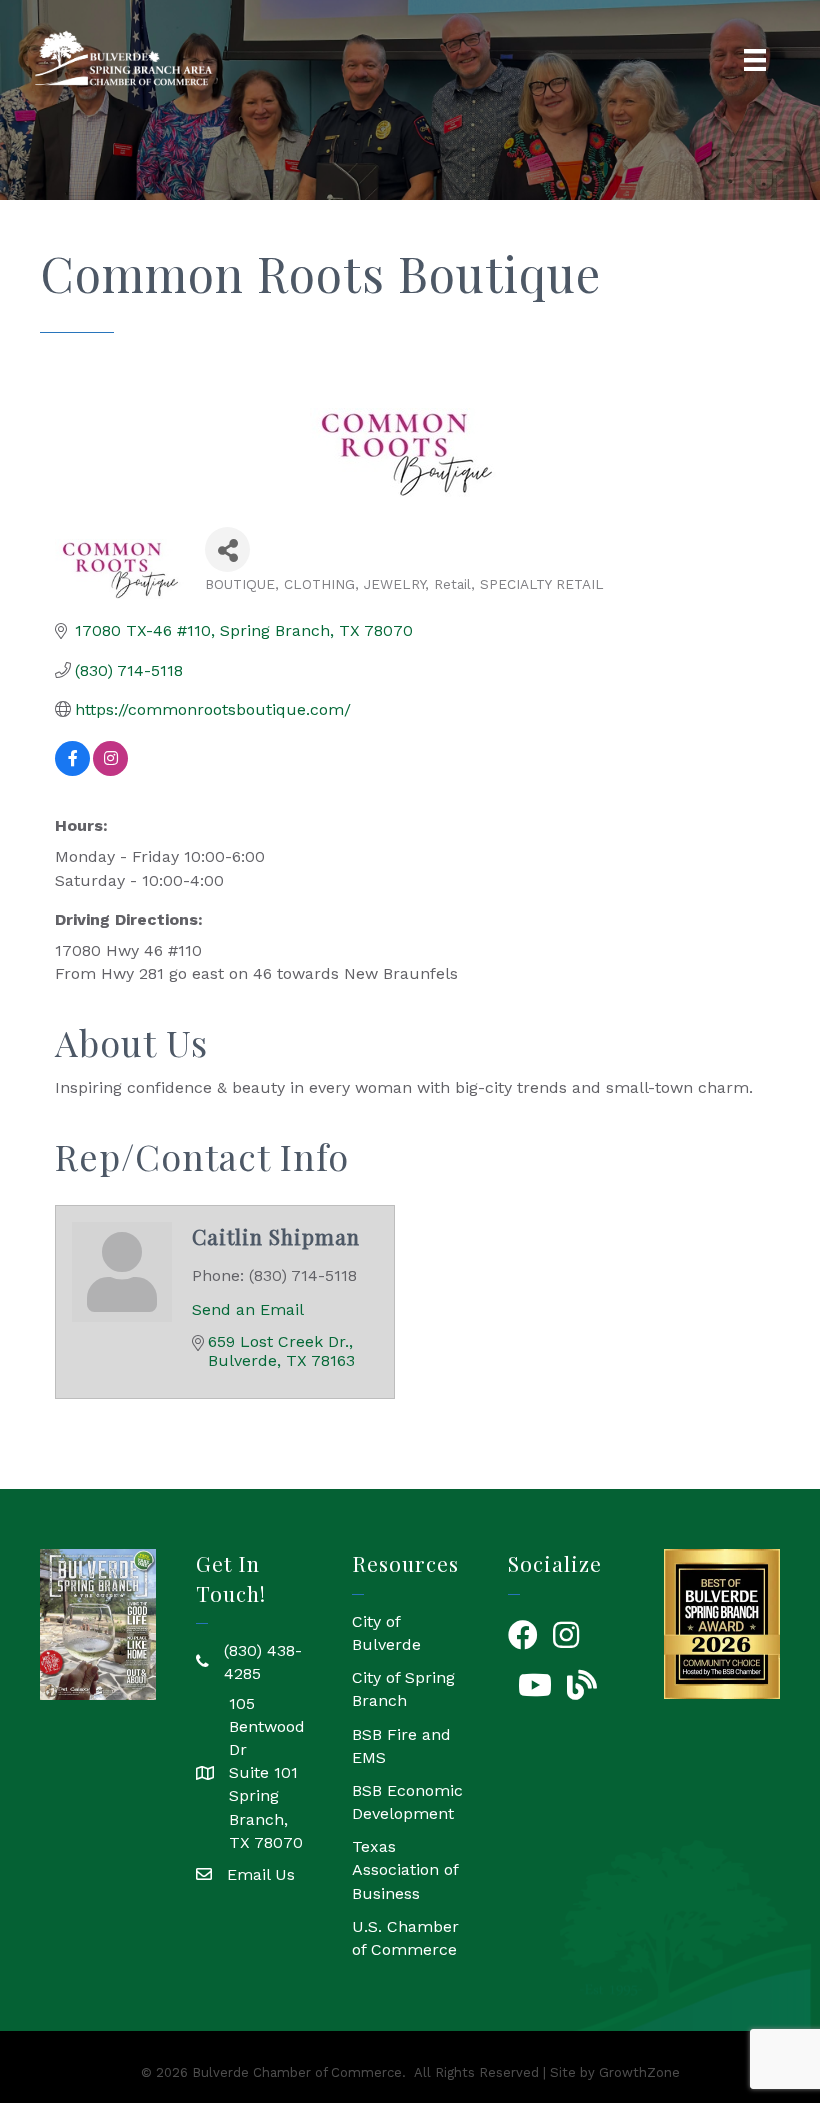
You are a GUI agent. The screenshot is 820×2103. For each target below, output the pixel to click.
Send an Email (248, 1309)
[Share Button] (227, 549)
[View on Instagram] (110, 770)
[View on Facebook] (72, 770)
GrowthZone (639, 2072)
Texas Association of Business (405, 1869)
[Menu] (755, 60)
